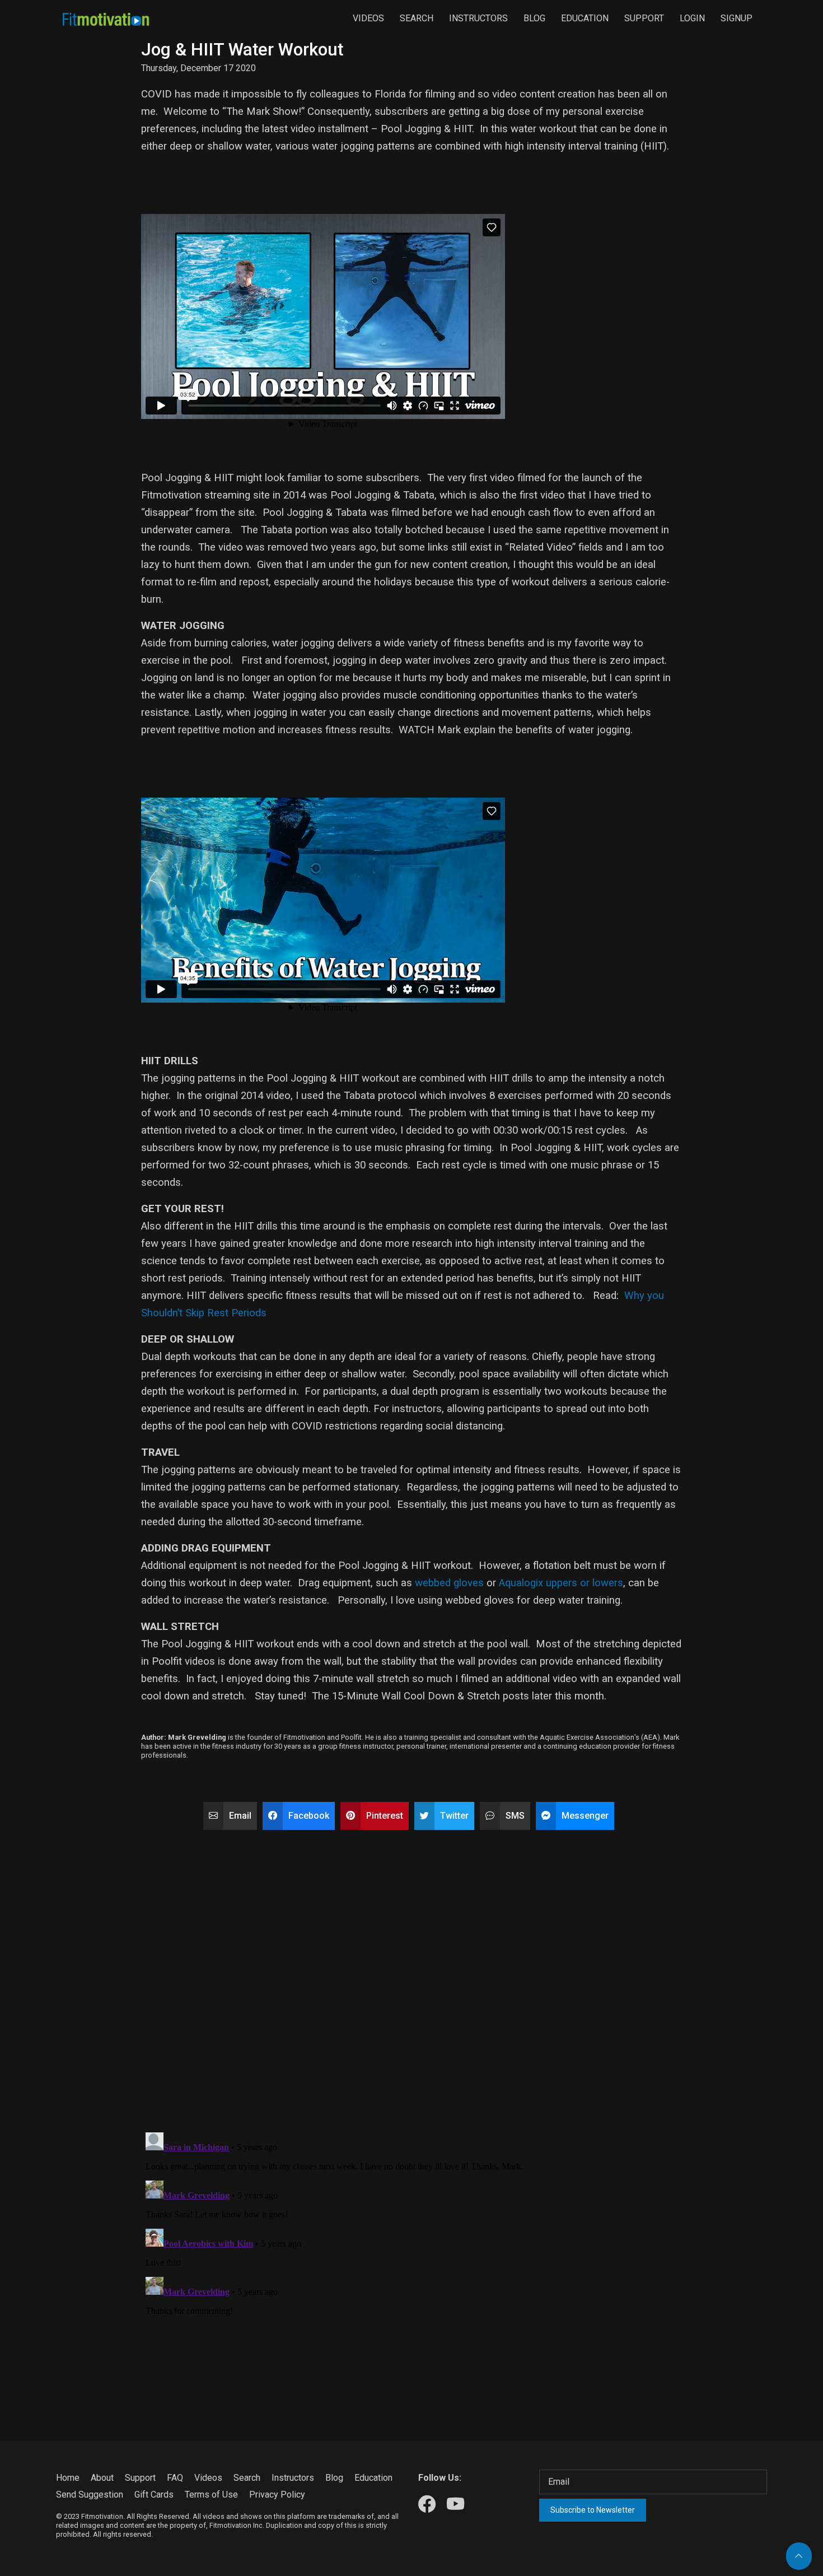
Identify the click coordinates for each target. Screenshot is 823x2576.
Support (644, 18)
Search (417, 18)
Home (68, 2478)
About (102, 2478)
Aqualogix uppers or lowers (561, 1583)
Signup (737, 18)
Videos (368, 18)
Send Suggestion (90, 2495)
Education (585, 18)
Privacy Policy (277, 2495)
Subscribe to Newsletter (593, 2510)
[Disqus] (411, 1976)
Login (692, 18)
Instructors (478, 18)
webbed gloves (449, 1583)
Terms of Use (211, 2495)
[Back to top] (799, 2556)
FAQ (175, 2478)
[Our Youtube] (455, 2505)
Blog (534, 18)
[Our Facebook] (427, 2505)
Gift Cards (154, 2495)
